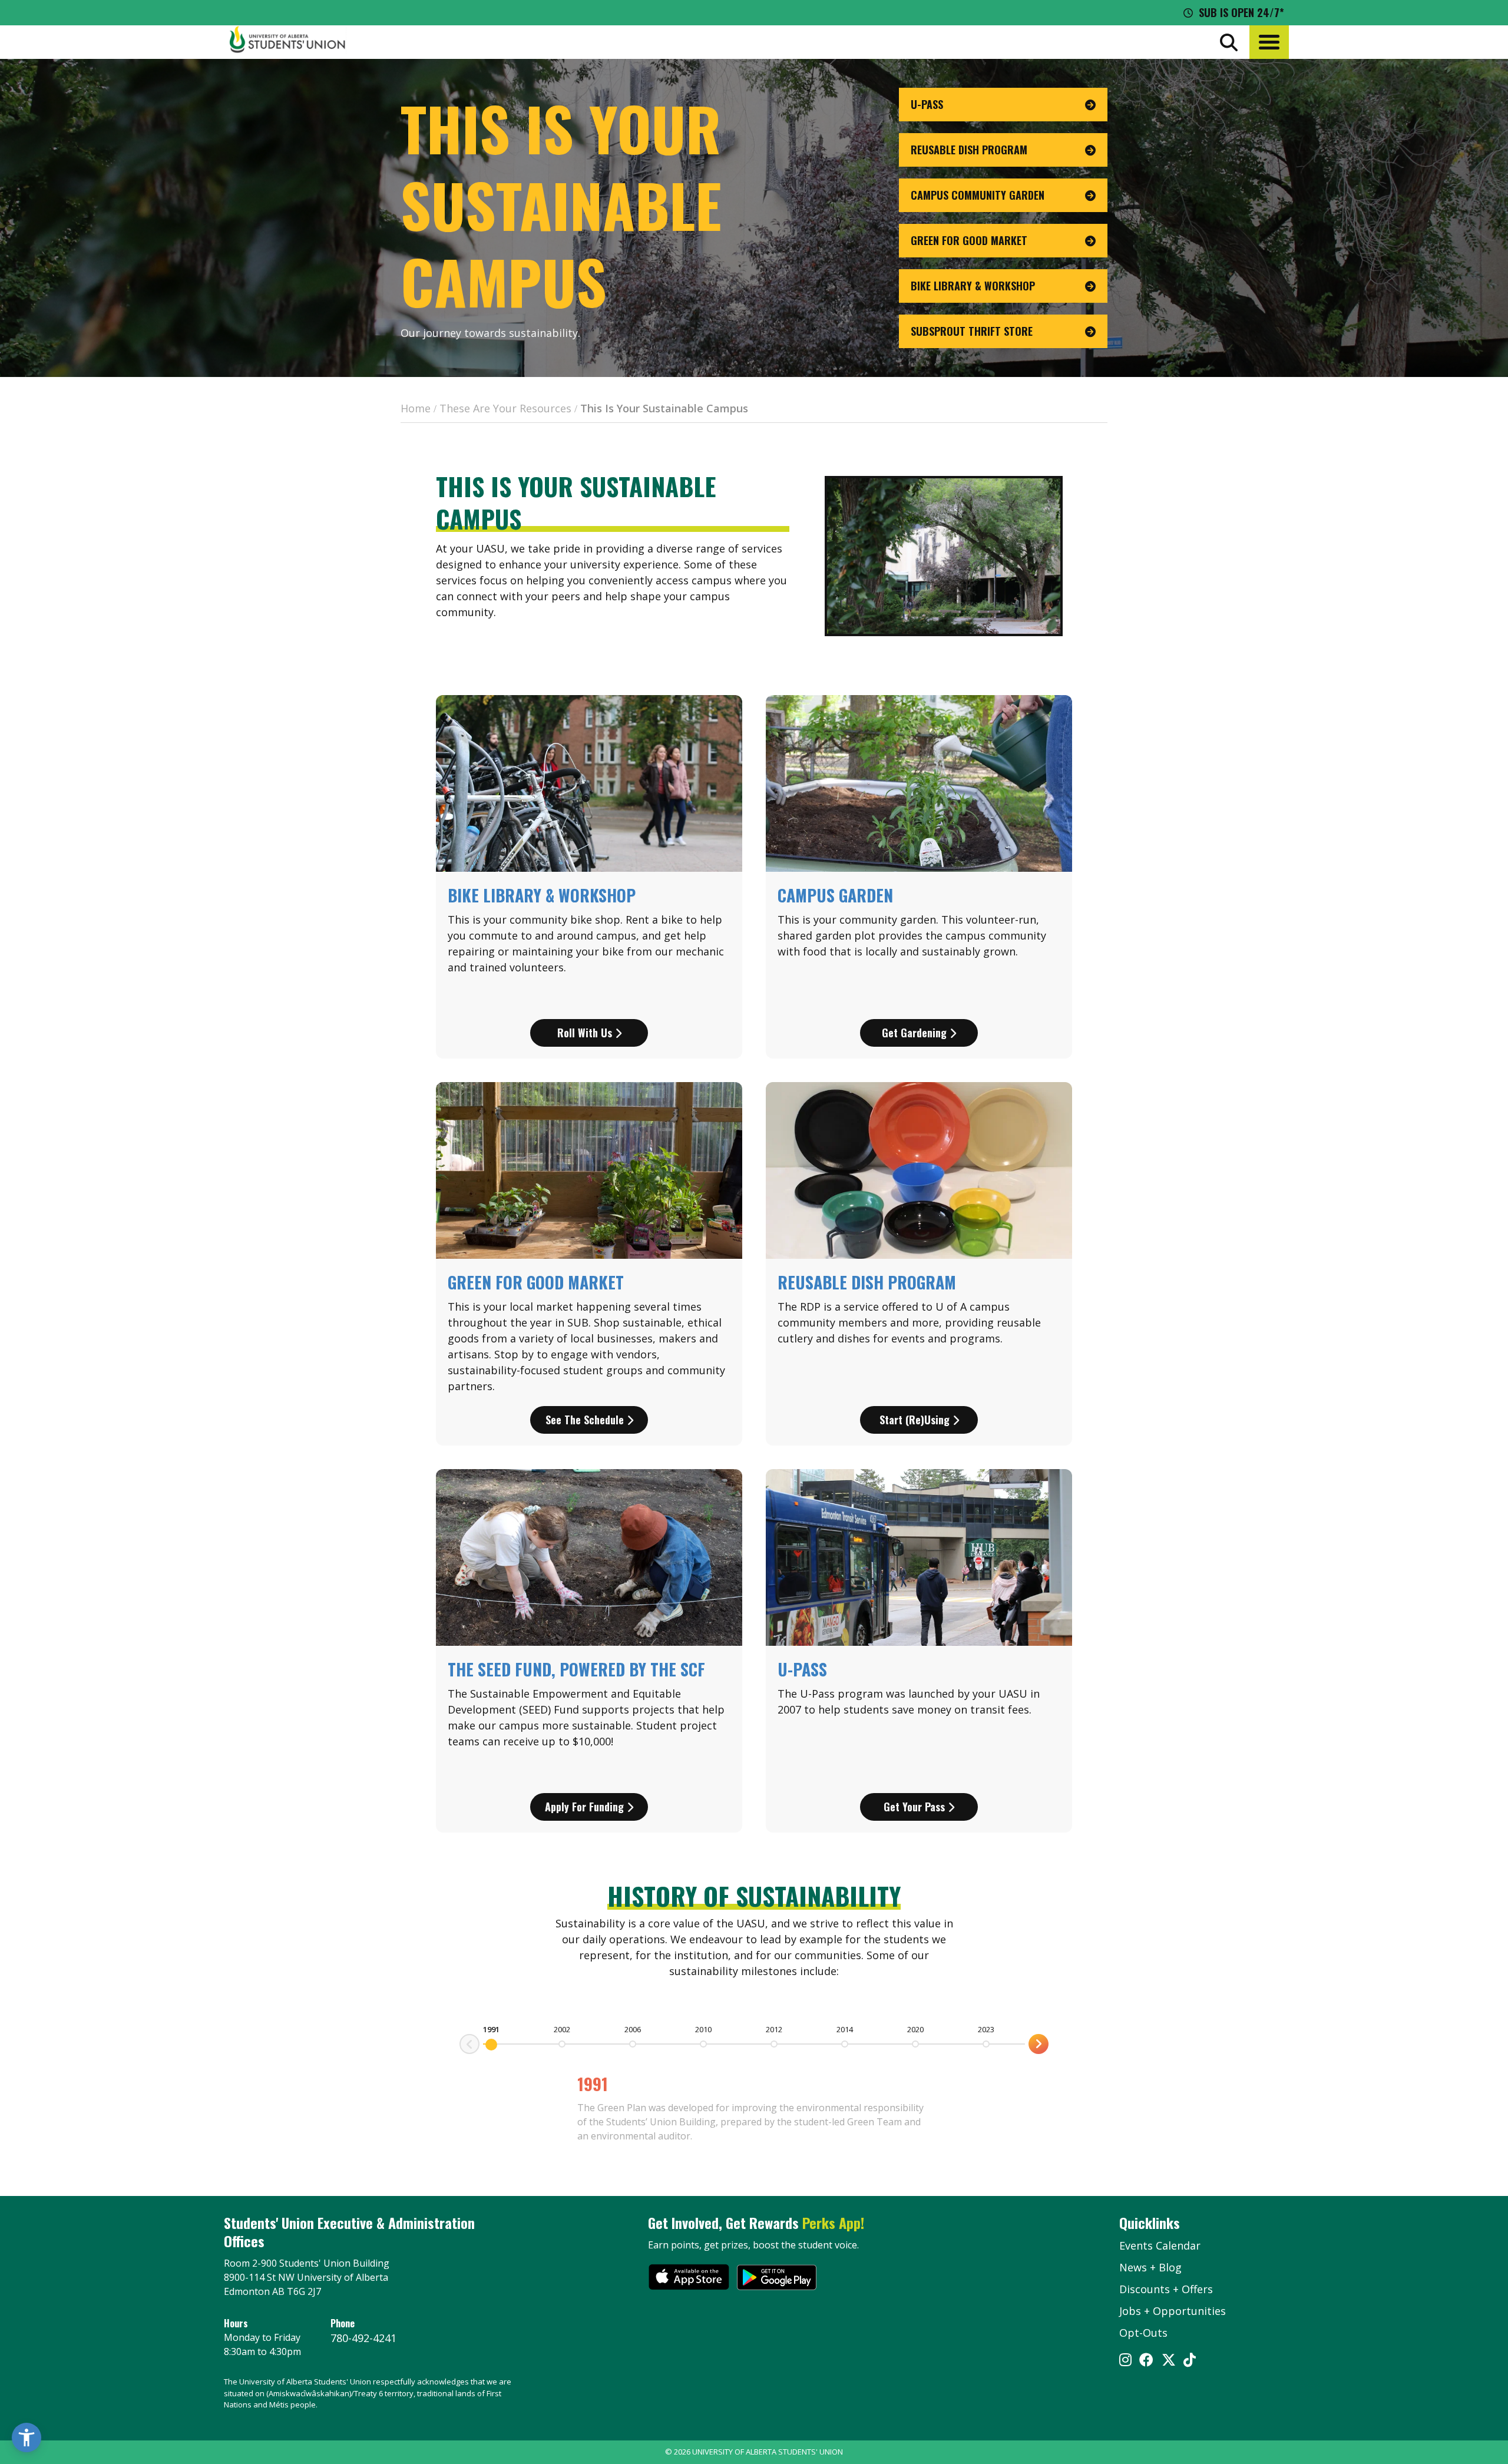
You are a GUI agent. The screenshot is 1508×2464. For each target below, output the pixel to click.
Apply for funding (586, 1807)
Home (416, 408)
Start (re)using (916, 1420)
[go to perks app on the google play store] (777, 2279)
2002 (562, 2029)
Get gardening (916, 1033)
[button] (1269, 42)
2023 (986, 2029)
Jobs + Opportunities (1173, 2311)
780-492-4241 (363, 2338)
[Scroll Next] (469, 2044)
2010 (703, 2029)
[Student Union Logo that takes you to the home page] (287, 42)
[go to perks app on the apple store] (689, 2279)
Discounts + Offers (1166, 2289)
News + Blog (1150, 2267)
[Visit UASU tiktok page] (1190, 2361)
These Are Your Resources (505, 408)
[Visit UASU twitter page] (1169, 2361)
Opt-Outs (1143, 2333)
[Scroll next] (1039, 2044)
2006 (633, 2029)
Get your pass (916, 1807)
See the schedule (586, 1420)
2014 (845, 2029)
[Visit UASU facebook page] (1146, 2361)
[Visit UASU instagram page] (1125, 2361)
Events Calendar (1160, 2245)
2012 (774, 2029)
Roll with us (586, 1033)
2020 (915, 2029)
